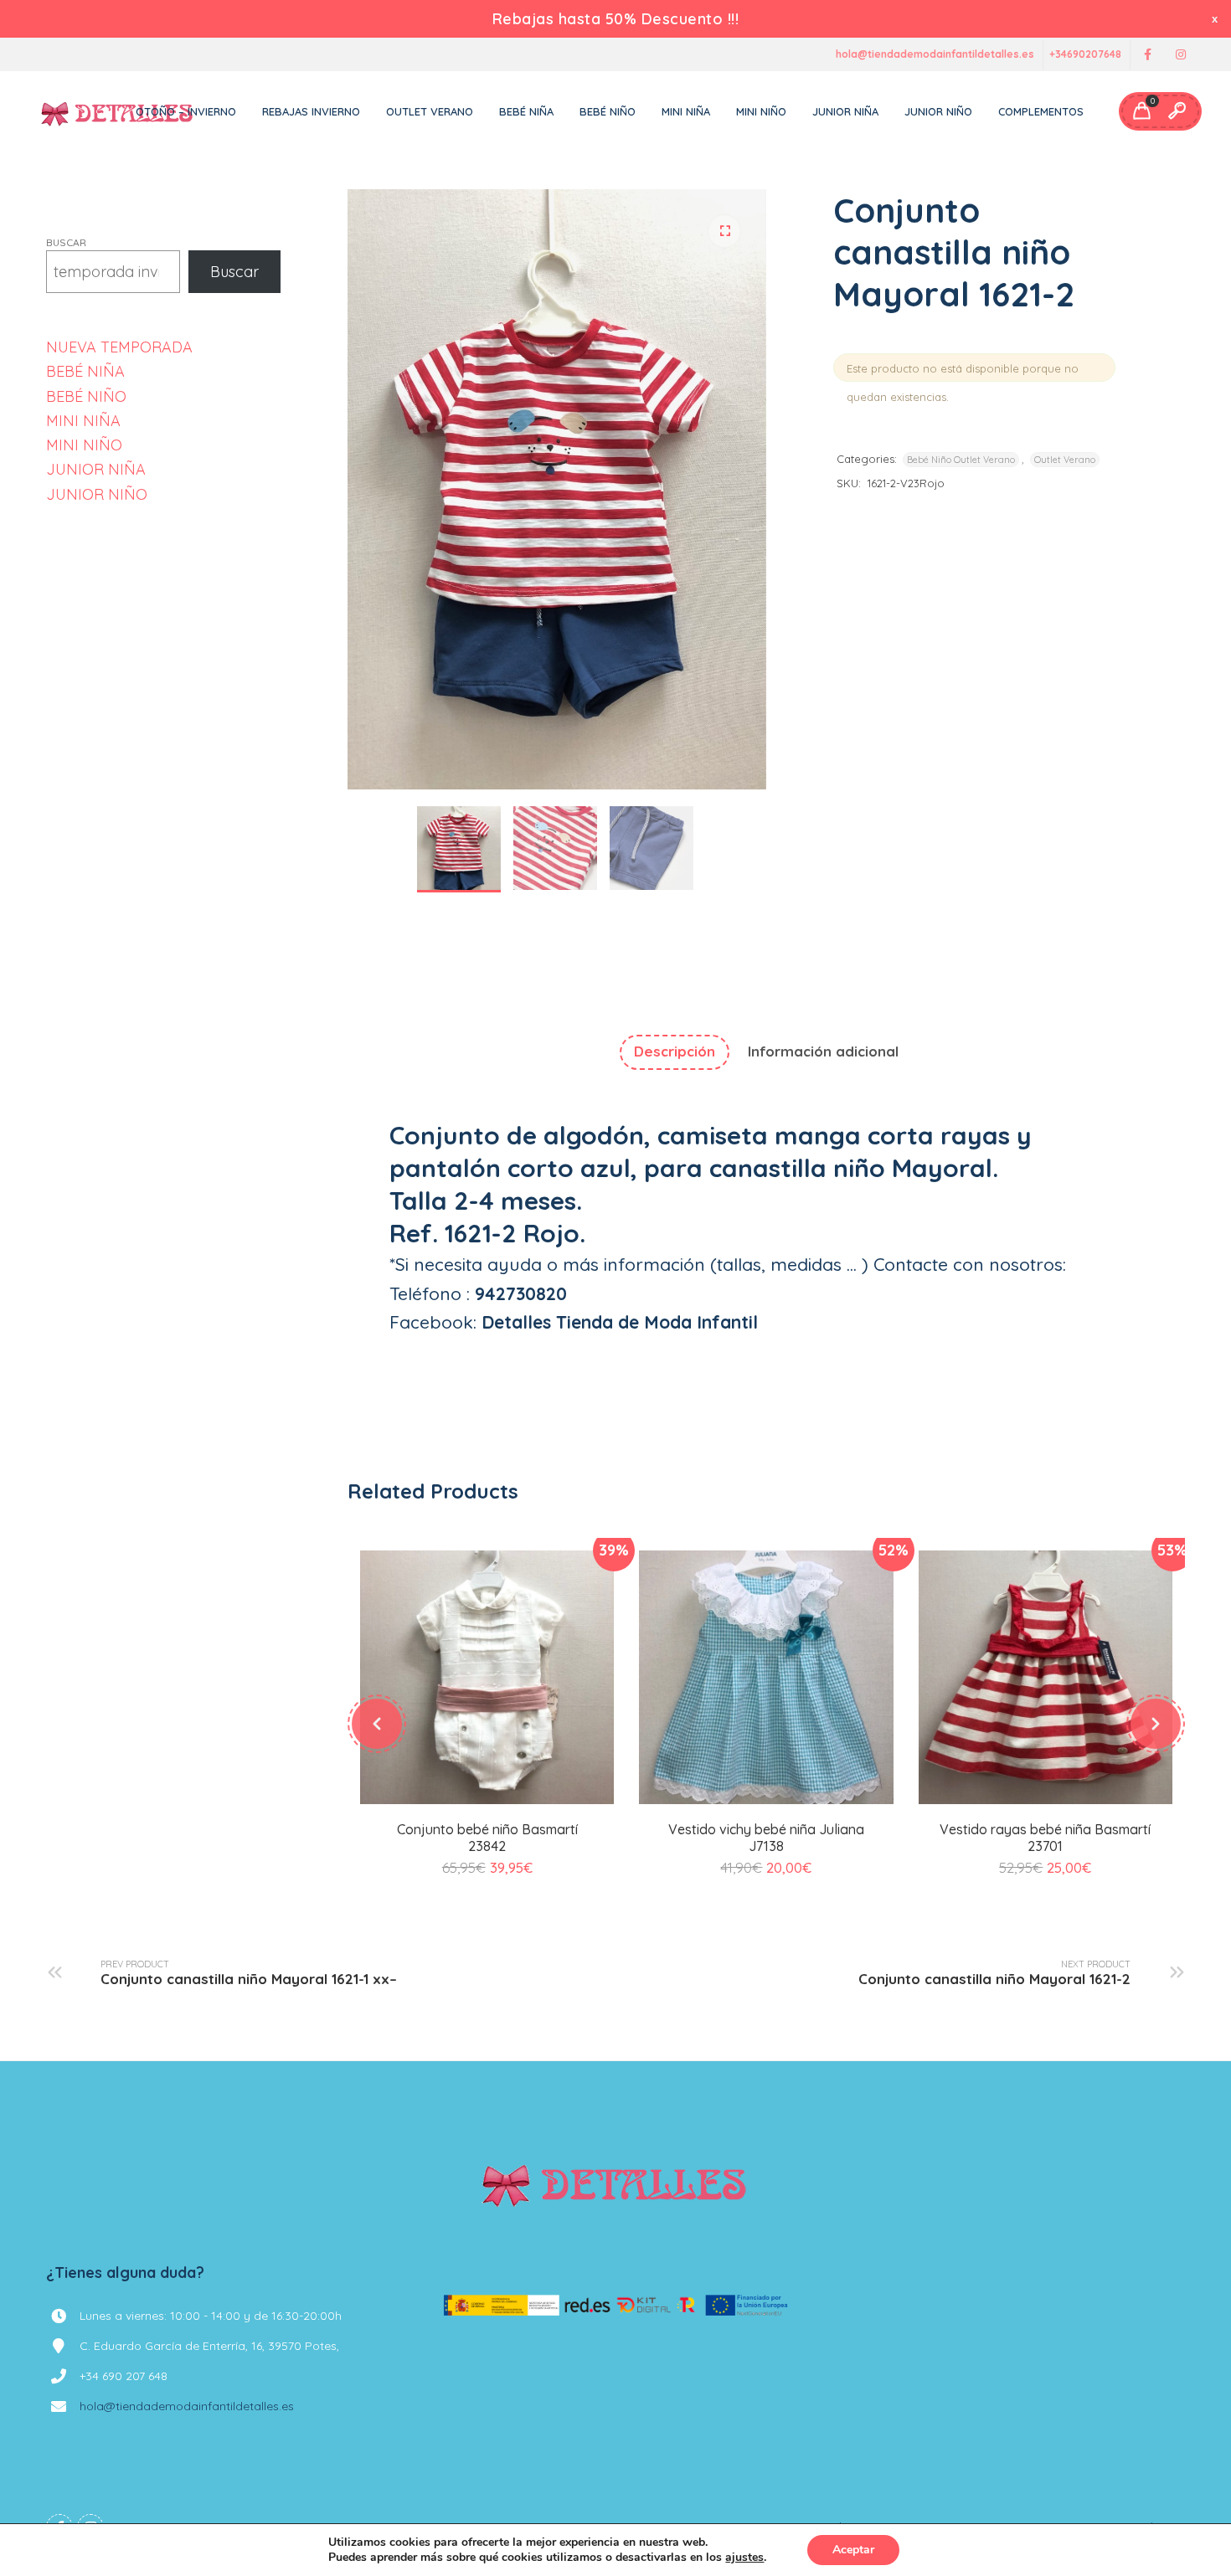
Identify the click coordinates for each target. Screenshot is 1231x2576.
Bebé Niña (526, 111)
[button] (724, 231)
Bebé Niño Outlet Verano (961, 460)
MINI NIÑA (83, 421)
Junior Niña (845, 111)
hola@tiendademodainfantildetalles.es (935, 55)
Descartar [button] (1216, 19)
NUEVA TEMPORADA (119, 347)
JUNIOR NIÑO (97, 494)
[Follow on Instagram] (1181, 55)
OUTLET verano (430, 111)
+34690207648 (1085, 55)
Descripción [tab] (675, 1051)
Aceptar (853, 2550)
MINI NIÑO (84, 445)
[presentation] (377, 1724)
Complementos (1041, 111)
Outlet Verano (1065, 460)
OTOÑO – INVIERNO (186, 111)
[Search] (1177, 111)
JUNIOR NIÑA (96, 469)
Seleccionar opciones (487, 1801)
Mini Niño (761, 111)
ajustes (744, 2558)
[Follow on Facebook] (1147, 55)
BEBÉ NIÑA (85, 371)
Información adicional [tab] (823, 1051)
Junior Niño (938, 111)
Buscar (66, 242)
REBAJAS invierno (311, 111)
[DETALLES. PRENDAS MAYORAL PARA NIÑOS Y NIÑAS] (118, 111)
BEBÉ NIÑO (86, 396)
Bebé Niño (608, 111)
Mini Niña (686, 111)
